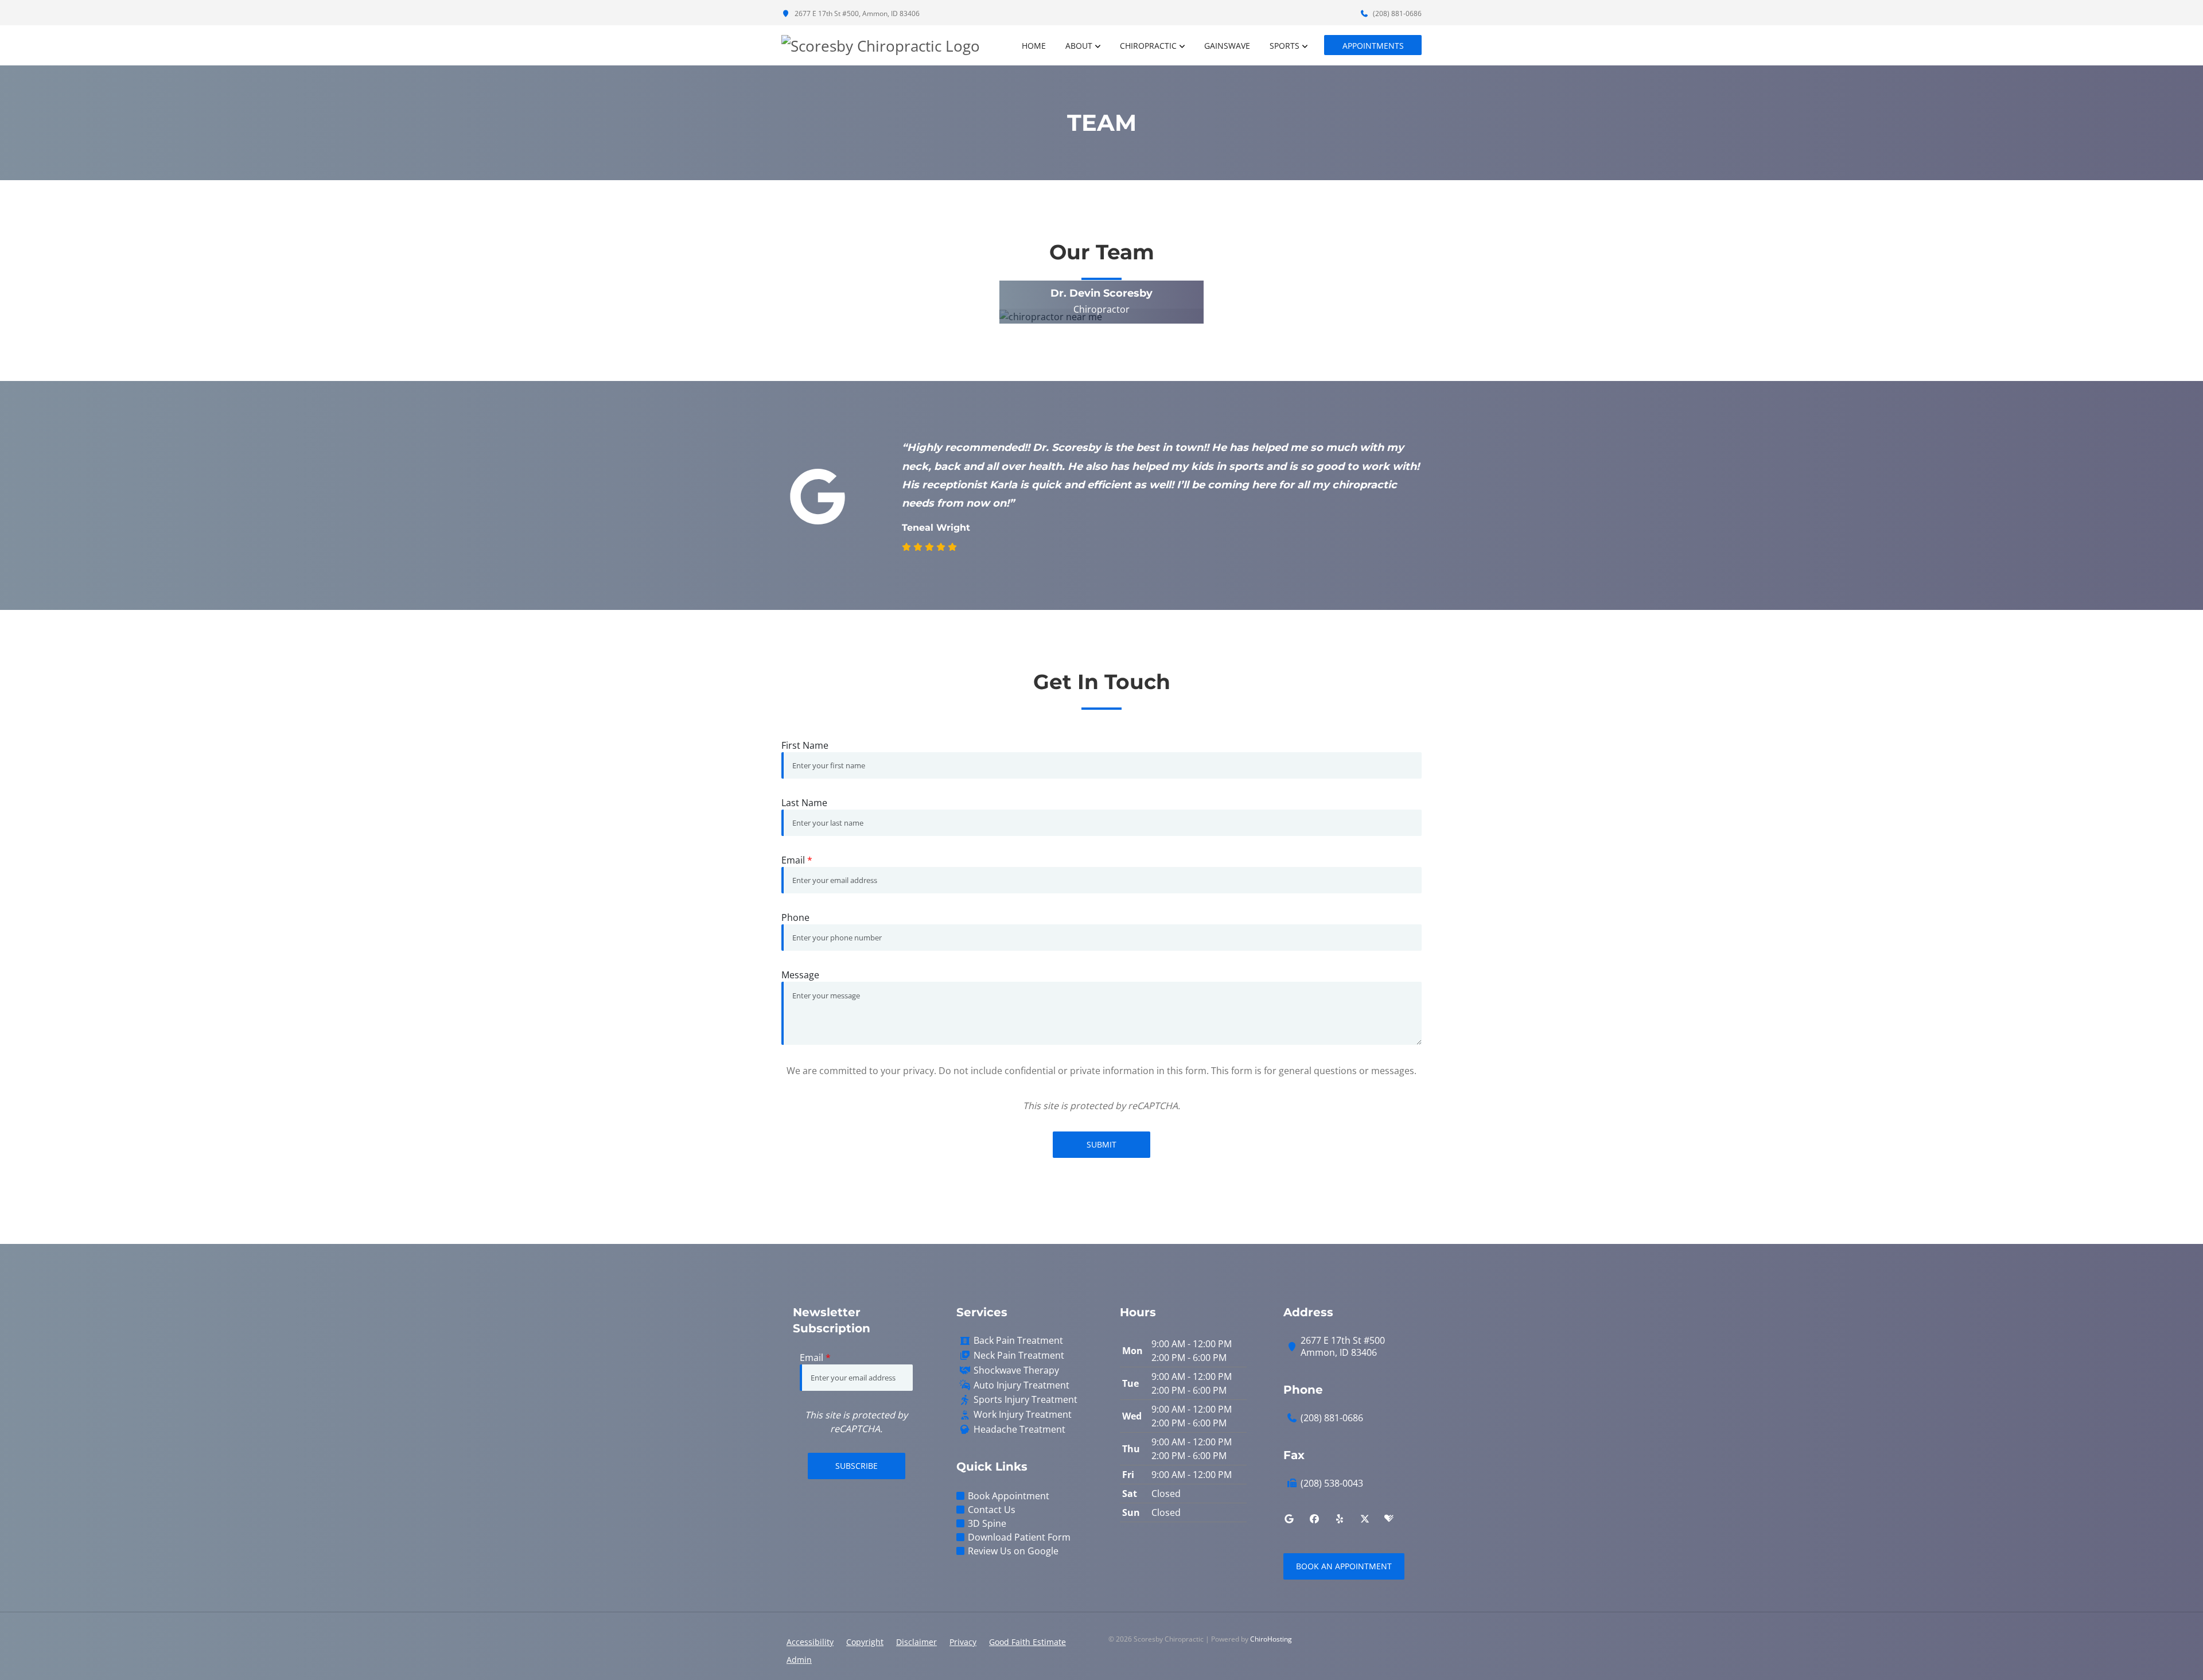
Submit (1101, 1144)
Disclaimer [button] (916, 1642)
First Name (805, 745)
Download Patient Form (1019, 1537)
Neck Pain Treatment (1019, 1356)
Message (800, 975)
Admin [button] (799, 1660)
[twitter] (1365, 1519)
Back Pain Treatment (1018, 1341)
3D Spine (987, 1523)
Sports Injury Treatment (1025, 1400)
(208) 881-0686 (1396, 13)
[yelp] (1340, 1519)
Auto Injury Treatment (1021, 1385)
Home (1034, 46)
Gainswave (1227, 46)
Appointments (1373, 46)
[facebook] (1314, 1519)
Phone (795, 917)
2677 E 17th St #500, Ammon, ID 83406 (856, 13)
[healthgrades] (1389, 1519)
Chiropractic (1148, 46)
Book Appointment (1009, 1496)
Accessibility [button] (810, 1642)
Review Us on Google (1013, 1551)
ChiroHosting (1271, 1639)
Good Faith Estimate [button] (1027, 1642)
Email (797, 860)
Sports (1285, 46)
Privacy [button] (963, 1642)
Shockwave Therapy (1016, 1370)
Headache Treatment (1019, 1430)
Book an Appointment (1344, 1566)
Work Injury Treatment (1023, 1415)
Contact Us (992, 1510)
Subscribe (857, 1466)
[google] (1289, 1519)
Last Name (804, 803)
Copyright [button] (865, 1642)
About (1079, 46)
